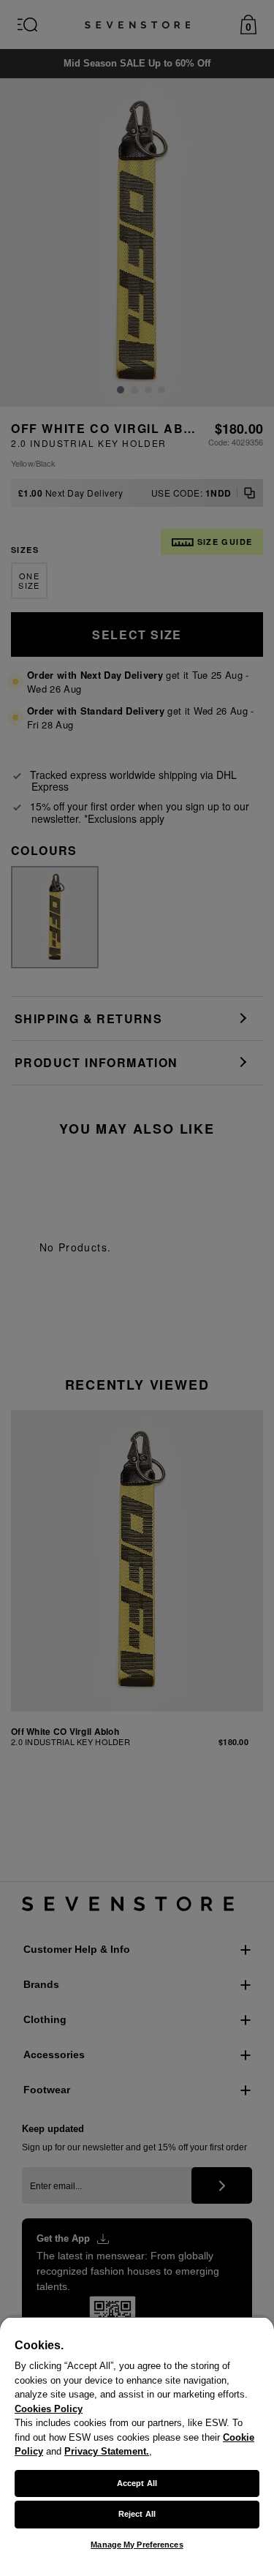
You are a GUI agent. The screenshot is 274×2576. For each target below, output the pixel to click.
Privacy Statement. (107, 2451)
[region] (137, 2446)
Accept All (137, 2483)
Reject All (137, 2514)
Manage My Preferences (137, 2545)
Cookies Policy (49, 2409)
